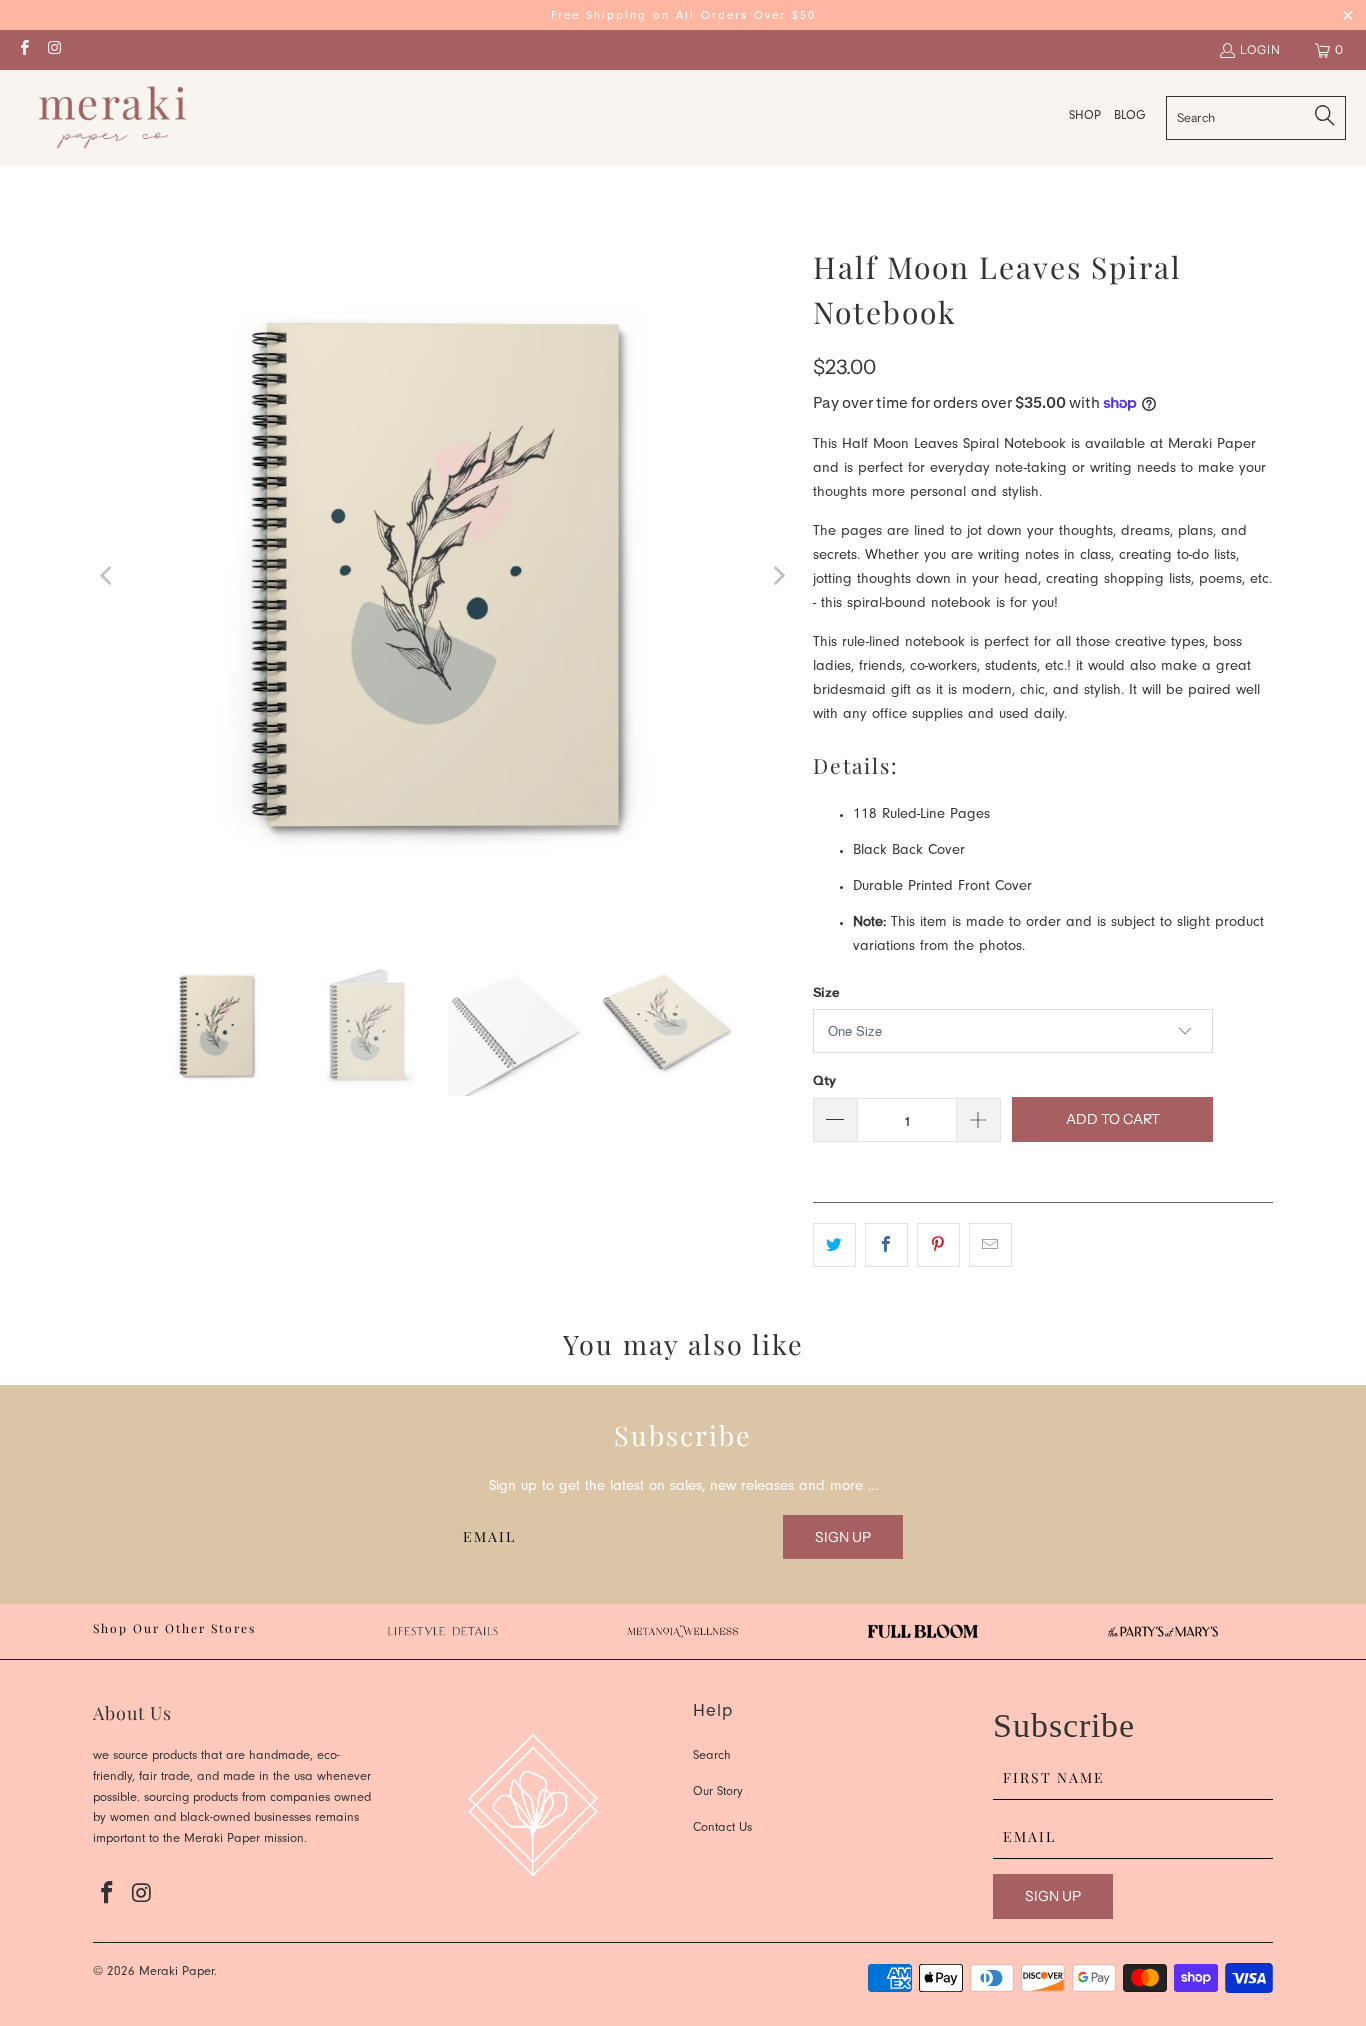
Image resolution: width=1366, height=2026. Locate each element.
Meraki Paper (176, 1972)
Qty (824, 1080)
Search (712, 1756)
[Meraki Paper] (112, 118)
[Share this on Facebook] (886, 1245)
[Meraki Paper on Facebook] (23, 49)
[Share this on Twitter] (834, 1245)
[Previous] (108, 576)
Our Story (718, 1792)
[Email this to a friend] (990, 1245)
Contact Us (722, 1828)
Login (1260, 49)
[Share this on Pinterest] (938, 1245)
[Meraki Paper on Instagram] (53, 49)
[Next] (778, 576)
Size (826, 992)
